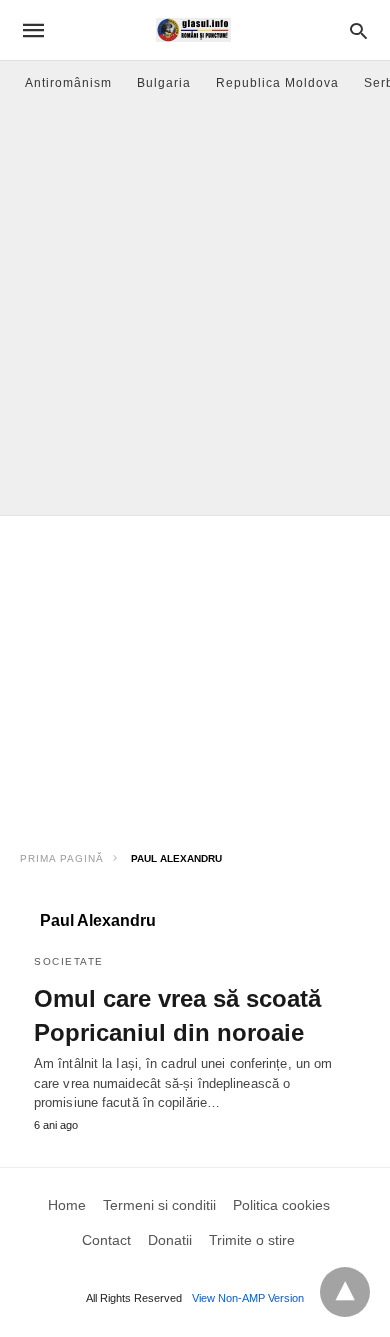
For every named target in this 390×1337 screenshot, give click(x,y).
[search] (358, 30)
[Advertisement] (195, 310)
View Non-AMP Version (248, 1298)
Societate (69, 961)
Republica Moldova (277, 83)
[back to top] (345, 1292)
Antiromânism (68, 83)
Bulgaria (164, 83)
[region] (195, 676)
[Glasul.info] (193, 30)
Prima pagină (62, 858)
